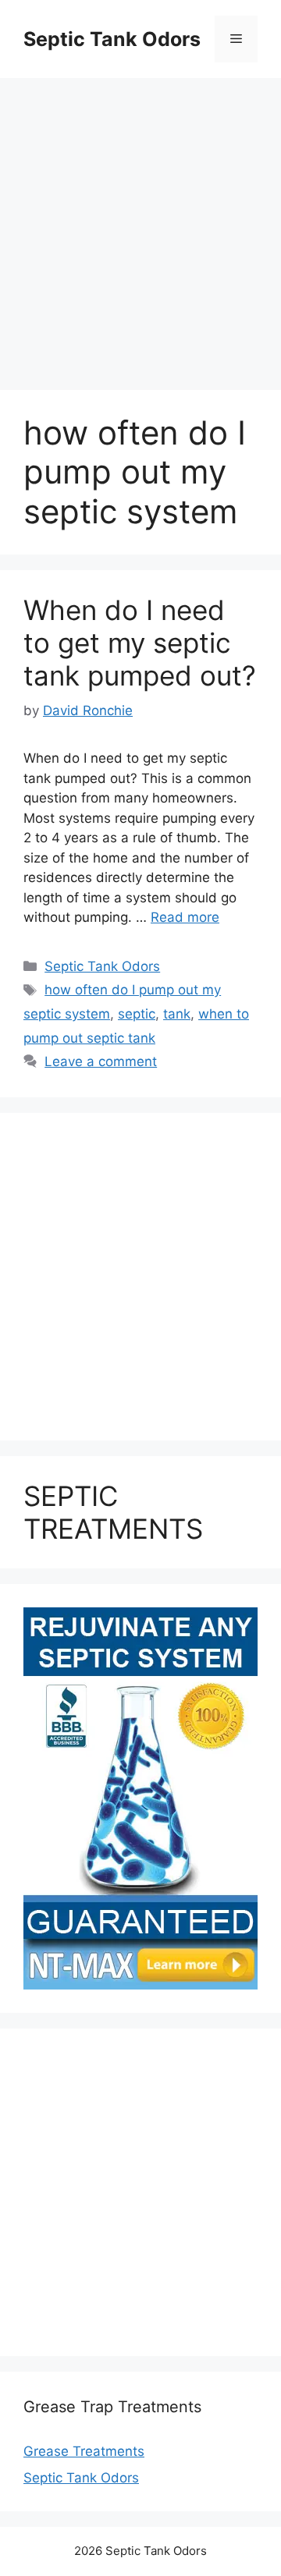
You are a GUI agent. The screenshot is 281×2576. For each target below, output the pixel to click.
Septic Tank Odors (112, 39)
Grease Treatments (84, 2451)
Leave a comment (101, 1061)
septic (137, 1014)
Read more (185, 917)
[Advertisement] (140, 226)
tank (177, 1014)
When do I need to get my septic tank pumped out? (140, 643)
